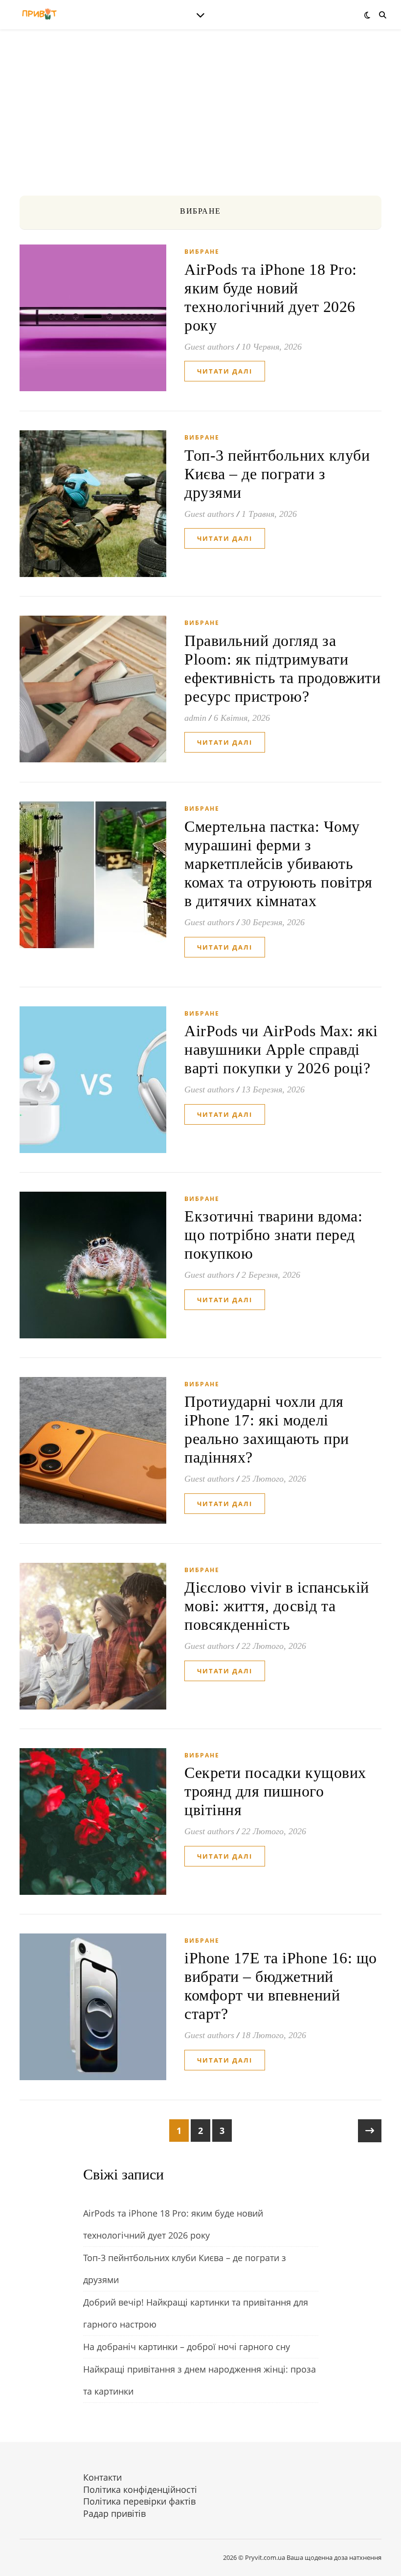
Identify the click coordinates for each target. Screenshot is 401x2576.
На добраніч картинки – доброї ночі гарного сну (187, 2347)
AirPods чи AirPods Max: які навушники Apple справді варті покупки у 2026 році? (281, 1049)
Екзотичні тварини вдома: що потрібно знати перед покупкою (273, 1235)
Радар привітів (114, 2513)
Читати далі (225, 371)
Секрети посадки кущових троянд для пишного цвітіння (275, 1791)
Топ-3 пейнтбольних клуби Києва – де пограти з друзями (277, 474)
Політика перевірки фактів (139, 2501)
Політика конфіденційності (140, 2489)
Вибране (202, 252)
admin (195, 718)
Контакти (102, 2477)
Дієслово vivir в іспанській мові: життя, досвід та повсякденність (277, 1606)
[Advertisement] (200, 122)
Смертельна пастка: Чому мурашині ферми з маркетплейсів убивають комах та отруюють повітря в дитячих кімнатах (278, 864)
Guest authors (209, 347)
